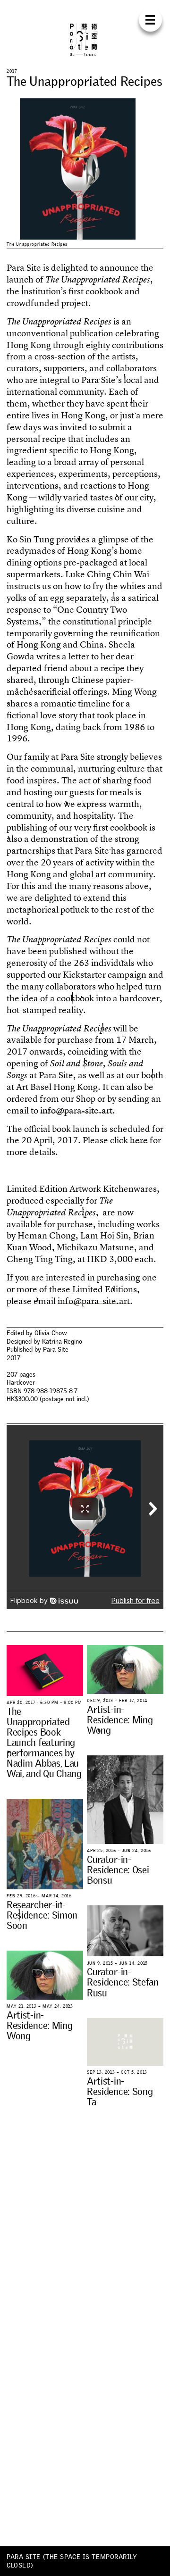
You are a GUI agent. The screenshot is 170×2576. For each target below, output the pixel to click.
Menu (150, 20)
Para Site (85, 40)
